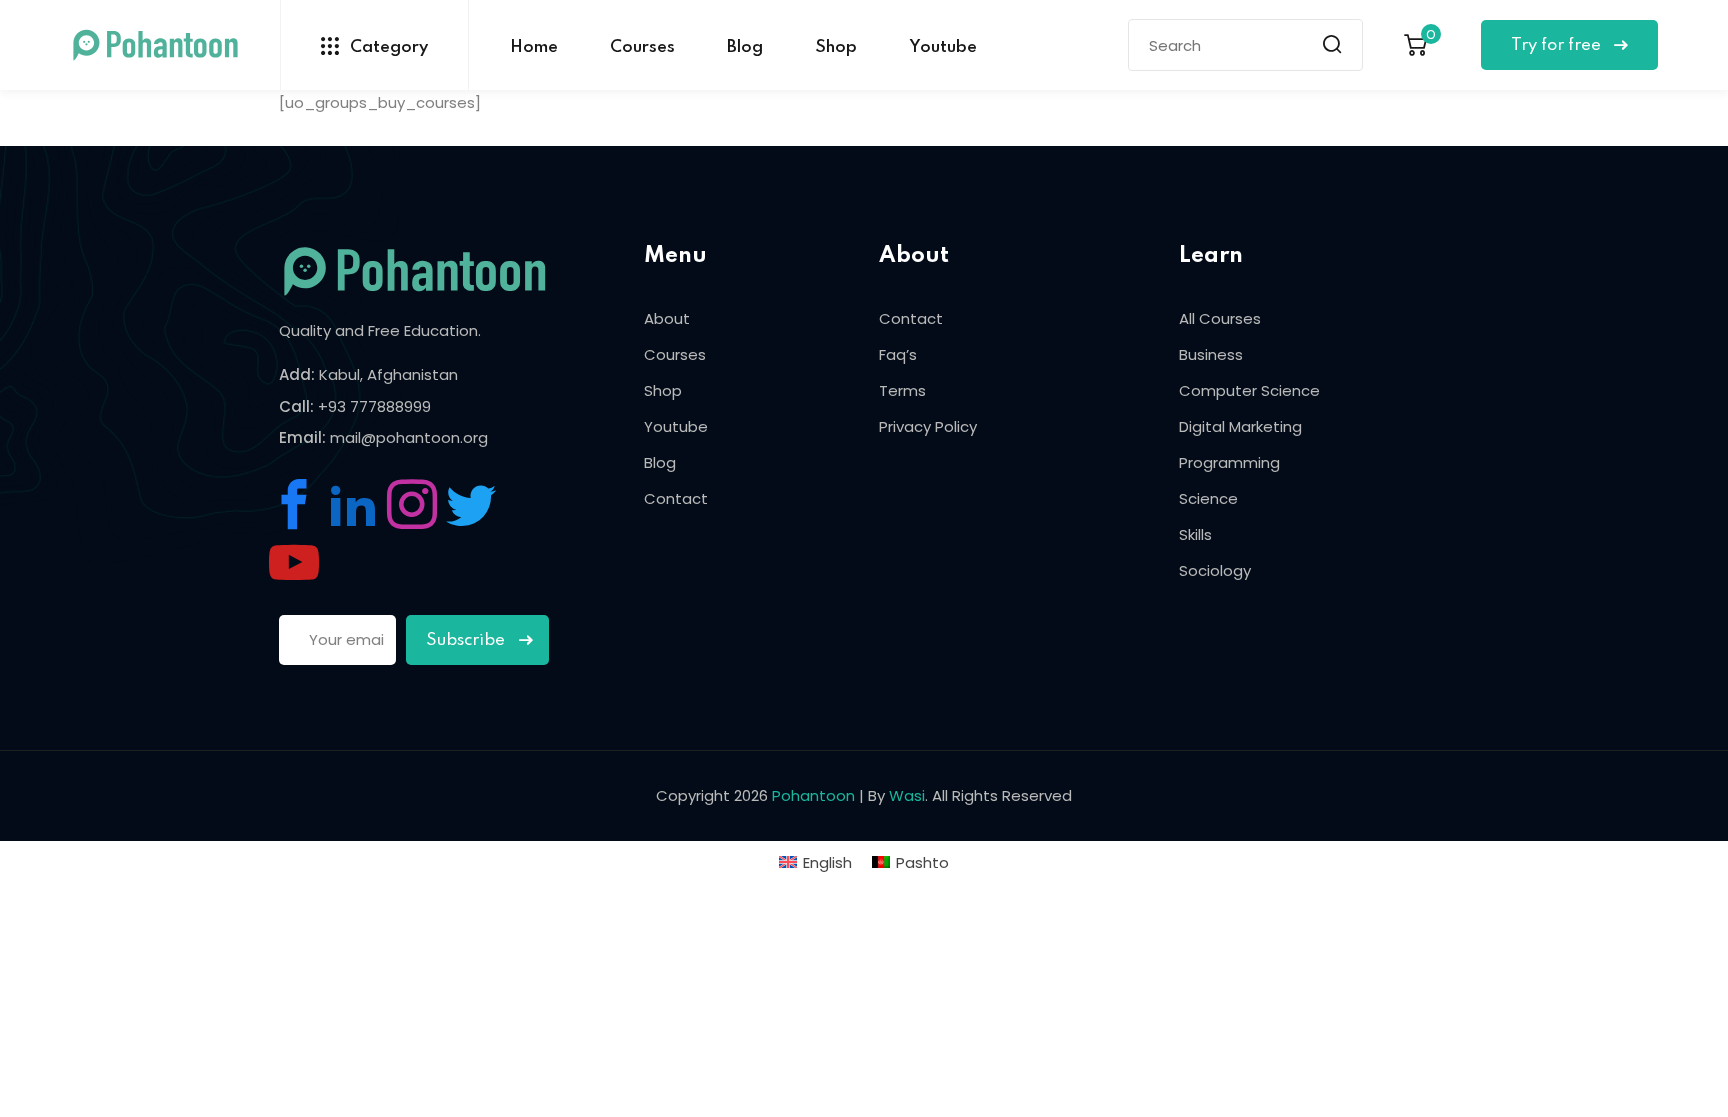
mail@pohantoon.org (409, 437)
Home (534, 47)
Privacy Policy (928, 426)
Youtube (943, 47)
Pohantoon (813, 795)
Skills (1195, 534)
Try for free (1558, 45)
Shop (836, 47)
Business (1211, 354)
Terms (902, 390)
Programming (1229, 462)
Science (1208, 498)
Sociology (1215, 570)
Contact (676, 498)
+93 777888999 (374, 406)
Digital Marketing (1240, 426)
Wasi (907, 795)
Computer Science (1249, 390)
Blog (745, 47)
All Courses (1220, 318)
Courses (642, 47)
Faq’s (898, 354)
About (667, 318)
